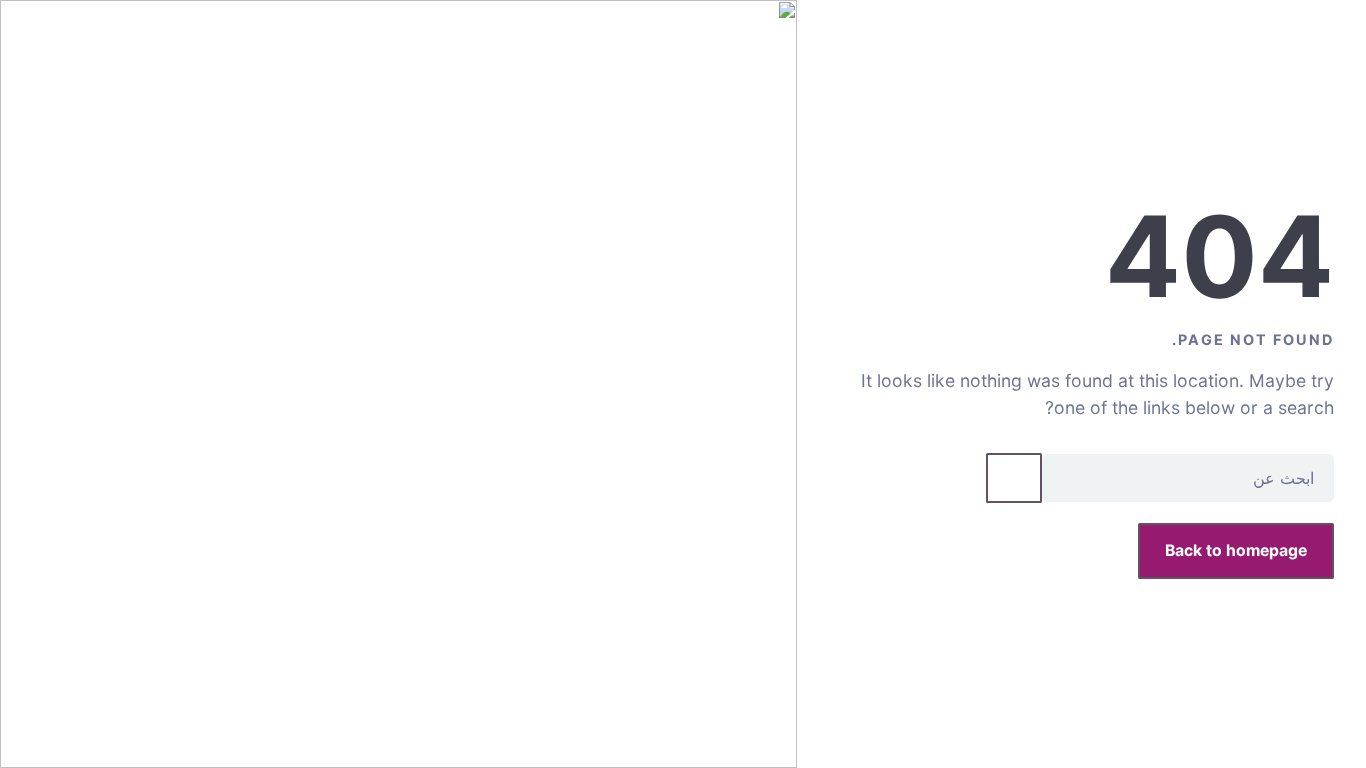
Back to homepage (1236, 550)
